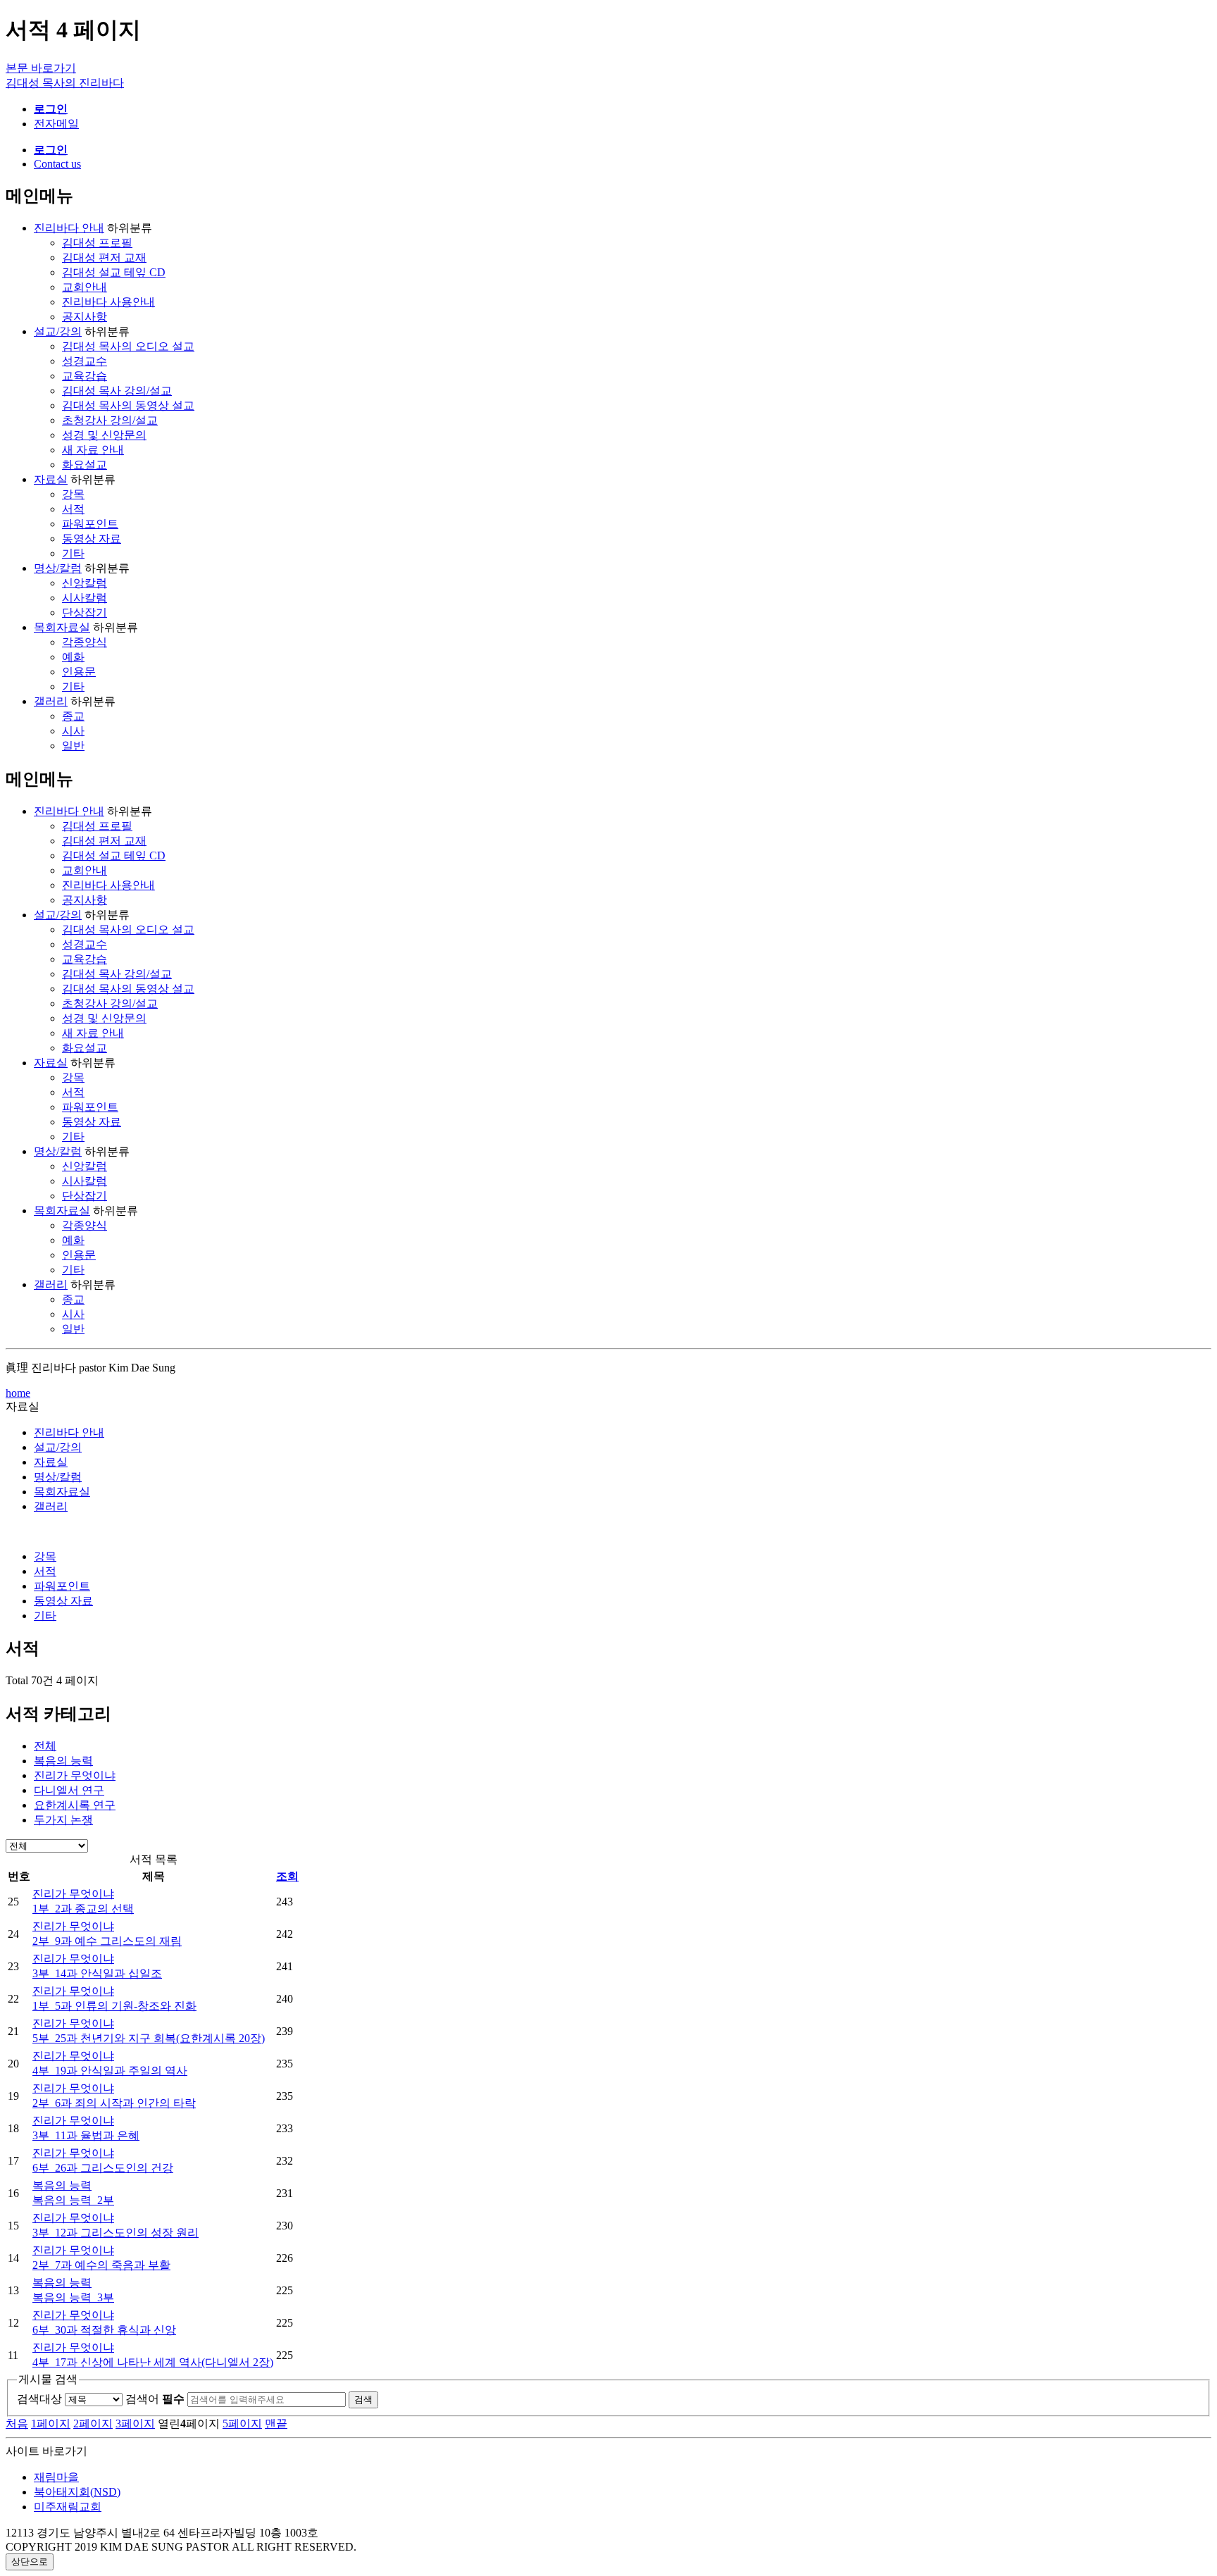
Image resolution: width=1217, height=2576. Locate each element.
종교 (73, 716)
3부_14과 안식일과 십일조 (97, 1973)
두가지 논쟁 (63, 1820)
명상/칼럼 (58, 568)
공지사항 (85, 317)
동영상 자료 (92, 539)
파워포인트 (90, 524)
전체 (45, 1746)
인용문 (79, 672)
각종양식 (85, 642)
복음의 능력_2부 (73, 2200)
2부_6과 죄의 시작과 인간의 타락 (114, 2103)
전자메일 (56, 124)
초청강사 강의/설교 (110, 420)
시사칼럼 (85, 598)
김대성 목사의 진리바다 (65, 83)
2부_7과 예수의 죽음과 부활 (101, 2265)
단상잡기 (85, 612)
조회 (287, 1876)
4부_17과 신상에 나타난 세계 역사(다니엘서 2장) (153, 2362)
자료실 (51, 479)
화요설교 (85, 465)
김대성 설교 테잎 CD (114, 272)
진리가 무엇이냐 (75, 1775)
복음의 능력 (63, 1761)
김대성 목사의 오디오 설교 (128, 346)
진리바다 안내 (69, 228)
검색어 (155, 2399)
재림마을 (56, 2477)
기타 (73, 553)
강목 (73, 494)
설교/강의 (58, 331)
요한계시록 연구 (75, 1805)
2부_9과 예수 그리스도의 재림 (107, 1941)
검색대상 (39, 2399)
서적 (73, 509)
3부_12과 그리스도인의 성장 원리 (116, 2233)
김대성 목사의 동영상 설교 (128, 405)
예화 (73, 657)
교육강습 (85, 376)
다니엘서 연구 (69, 1790)
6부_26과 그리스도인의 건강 (103, 2168)
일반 (73, 746)
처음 (17, 2423)
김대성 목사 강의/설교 (117, 391)
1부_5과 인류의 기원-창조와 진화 (114, 2006)
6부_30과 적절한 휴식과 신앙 (104, 2330)
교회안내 (85, 287)
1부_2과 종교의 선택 (83, 1909)
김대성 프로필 (97, 243)
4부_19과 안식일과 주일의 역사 (110, 2071)
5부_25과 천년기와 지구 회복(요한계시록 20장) (149, 2038)
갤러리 (51, 701)
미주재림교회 (68, 2507)
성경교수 (85, 361)
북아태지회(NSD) (77, 2492)
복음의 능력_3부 (73, 2297)
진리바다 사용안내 (108, 302)
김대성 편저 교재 (104, 257)
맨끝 (276, 2423)
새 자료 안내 (93, 450)
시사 (73, 731)
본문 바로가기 (41, 68)
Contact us (57, 164)
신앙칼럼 (85, 583)
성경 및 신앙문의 (104, 435)
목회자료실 (62, 627)
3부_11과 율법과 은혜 (86, 2135)
